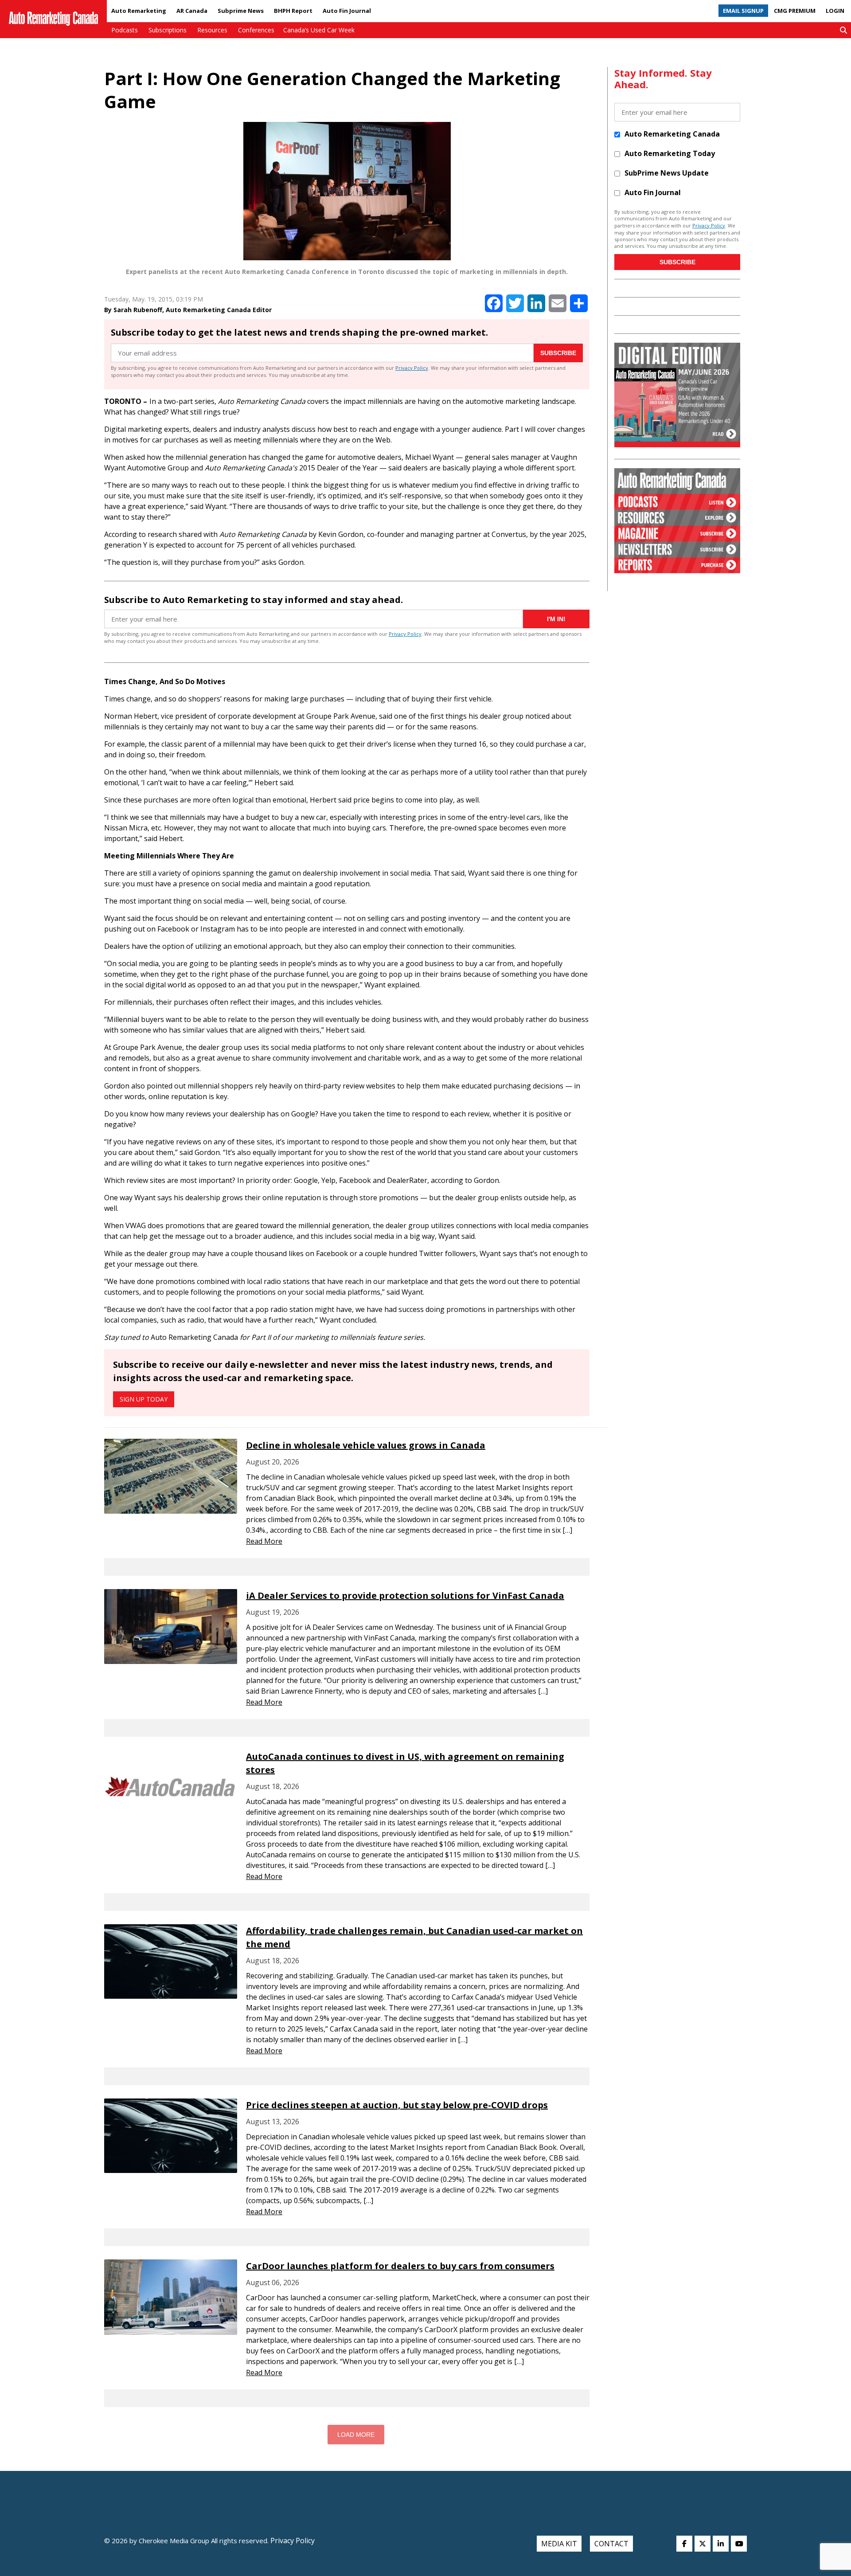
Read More (264, 1541)
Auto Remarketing (139, 11)
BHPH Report (293, 11)
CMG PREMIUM (795, 11)
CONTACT (611, 2544)
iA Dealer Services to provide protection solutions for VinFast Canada (405, 1595)
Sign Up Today (144, 1399)
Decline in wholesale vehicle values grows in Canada (366, 1445)
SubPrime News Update (667, 173)
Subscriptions (168, 30)
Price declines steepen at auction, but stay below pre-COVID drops (397, 2105)
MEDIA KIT (559, 2544)
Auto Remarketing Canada (672, 134)
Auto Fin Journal (347, 11)
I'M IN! (556, 619)
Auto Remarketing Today (670, 153)
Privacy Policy (412, 368)
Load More (356, 2435)
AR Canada (192, 11)
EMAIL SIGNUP (743, 11)
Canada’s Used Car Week (319, 30)
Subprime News (241, 11)
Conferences (256, 30)
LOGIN (835, 11)
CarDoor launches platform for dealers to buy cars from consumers (400, 2266)
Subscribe (558, 353)
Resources (212, 30)
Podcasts (125, 30)
